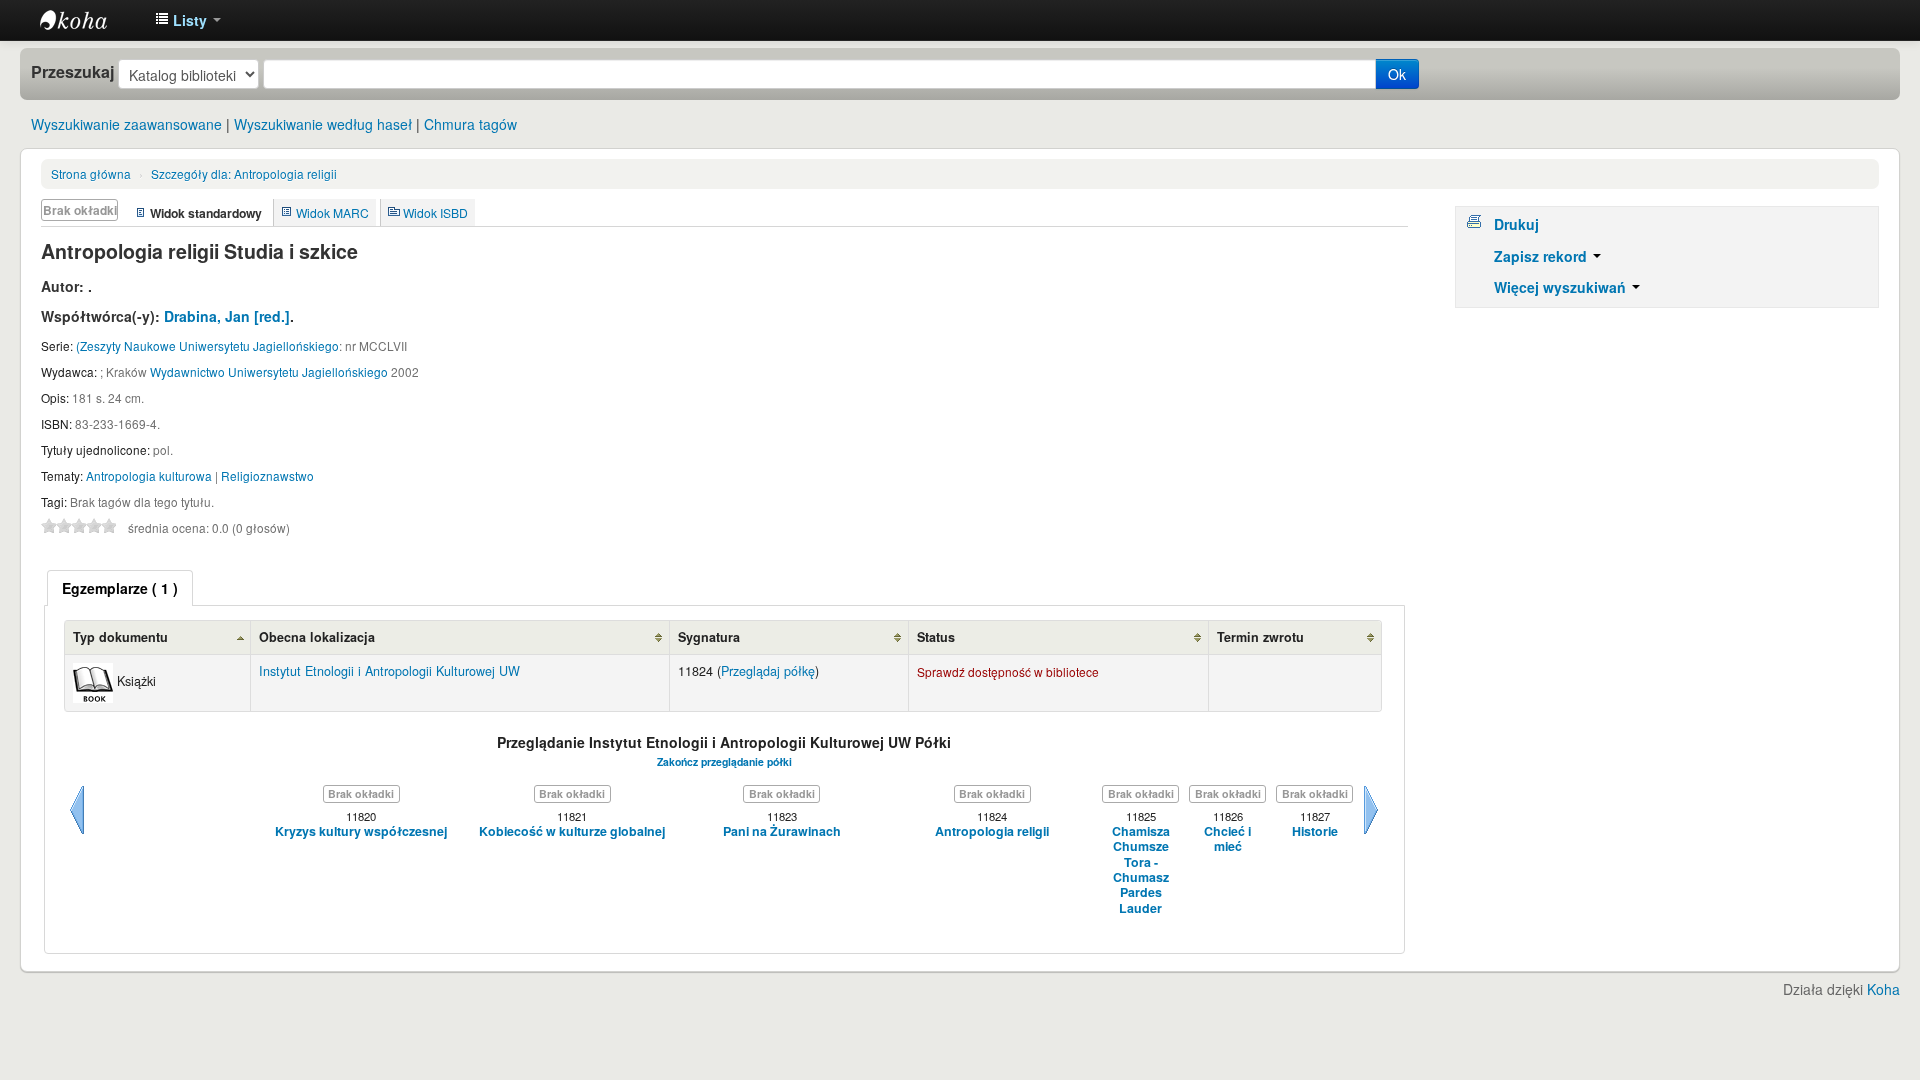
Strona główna (91, 173)
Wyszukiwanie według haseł (323, 124)
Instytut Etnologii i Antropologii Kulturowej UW (90, 20)
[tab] (120, 588)
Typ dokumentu (120, 637)
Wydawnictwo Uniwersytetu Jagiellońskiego (269, 371)
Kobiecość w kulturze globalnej (572, 831)
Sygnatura (709, 637)
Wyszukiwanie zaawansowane (126, 124)
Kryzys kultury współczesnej (361, 831)
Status (936, 637)
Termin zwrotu (1260, 637)
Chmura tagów (470, 124)
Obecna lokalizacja (317, 637)
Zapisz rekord (1542, 256)
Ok (1397, 74)
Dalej (1371, 834)
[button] (188, 20)
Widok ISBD (435, 212)
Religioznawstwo (267, 475)
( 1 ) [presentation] (120, 588)
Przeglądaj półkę (768, 671)
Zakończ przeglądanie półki (724, 761)
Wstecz (77, 834)
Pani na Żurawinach (782, 831)
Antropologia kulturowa (149, 475)
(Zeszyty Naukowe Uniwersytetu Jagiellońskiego (207, 345)
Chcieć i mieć (1227, 839)
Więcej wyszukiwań (1562, 287)
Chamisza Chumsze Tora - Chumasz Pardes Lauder (1141, 870)
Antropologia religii (244, 173)
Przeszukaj (72, 72)
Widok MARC (332, 212)
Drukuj (1516, 224)
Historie (1315, 831)
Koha (1883, 989)
